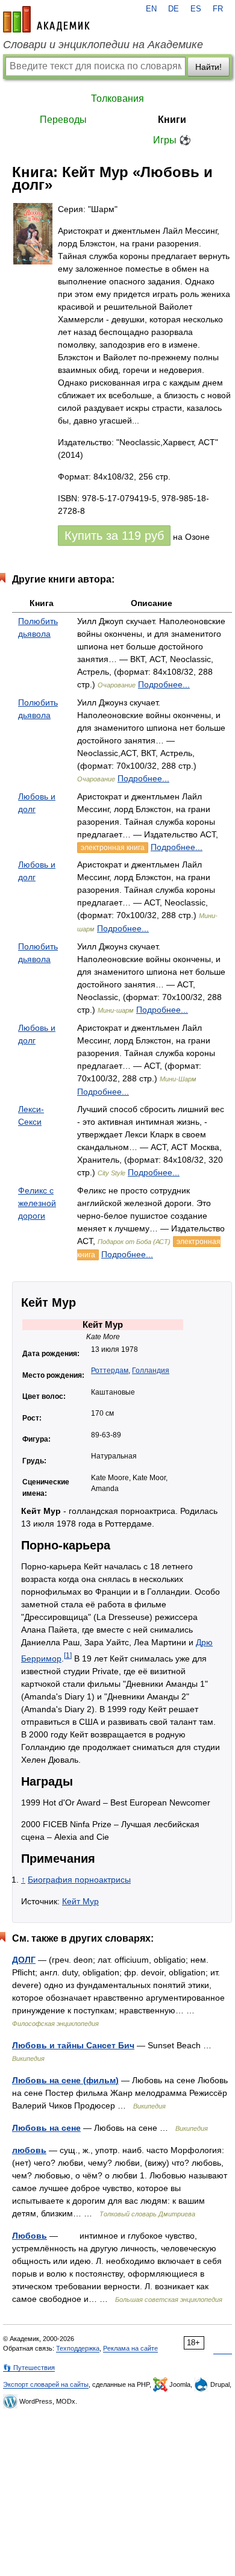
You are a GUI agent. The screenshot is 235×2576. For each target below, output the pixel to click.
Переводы (63, 120)
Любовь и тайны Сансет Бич (73, 2045)
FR (218, 9)
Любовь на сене (46, 2128)
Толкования (117, 98)
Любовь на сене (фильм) (65, 2080)
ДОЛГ (24, 1960)
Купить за (114, 536)
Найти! (208, 67)
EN (151, 9)
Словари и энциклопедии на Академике (103, 45)
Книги (172, 120)
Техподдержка (78, 2348)
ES (196, 9)
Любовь (30, 2236)
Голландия (151, 1371)
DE (174, 9)
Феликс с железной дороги (37, 1203)
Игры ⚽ (172, 140)
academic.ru (46, 19)
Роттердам (110, 1371)
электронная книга (113, 848)
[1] (68, 1655)
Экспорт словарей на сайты (46, 2384)
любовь (29, 2150)
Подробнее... (164, 684)
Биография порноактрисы (79, 1880)
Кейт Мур (80, 1901)
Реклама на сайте (130, 2348)
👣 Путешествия (29, 2368)
